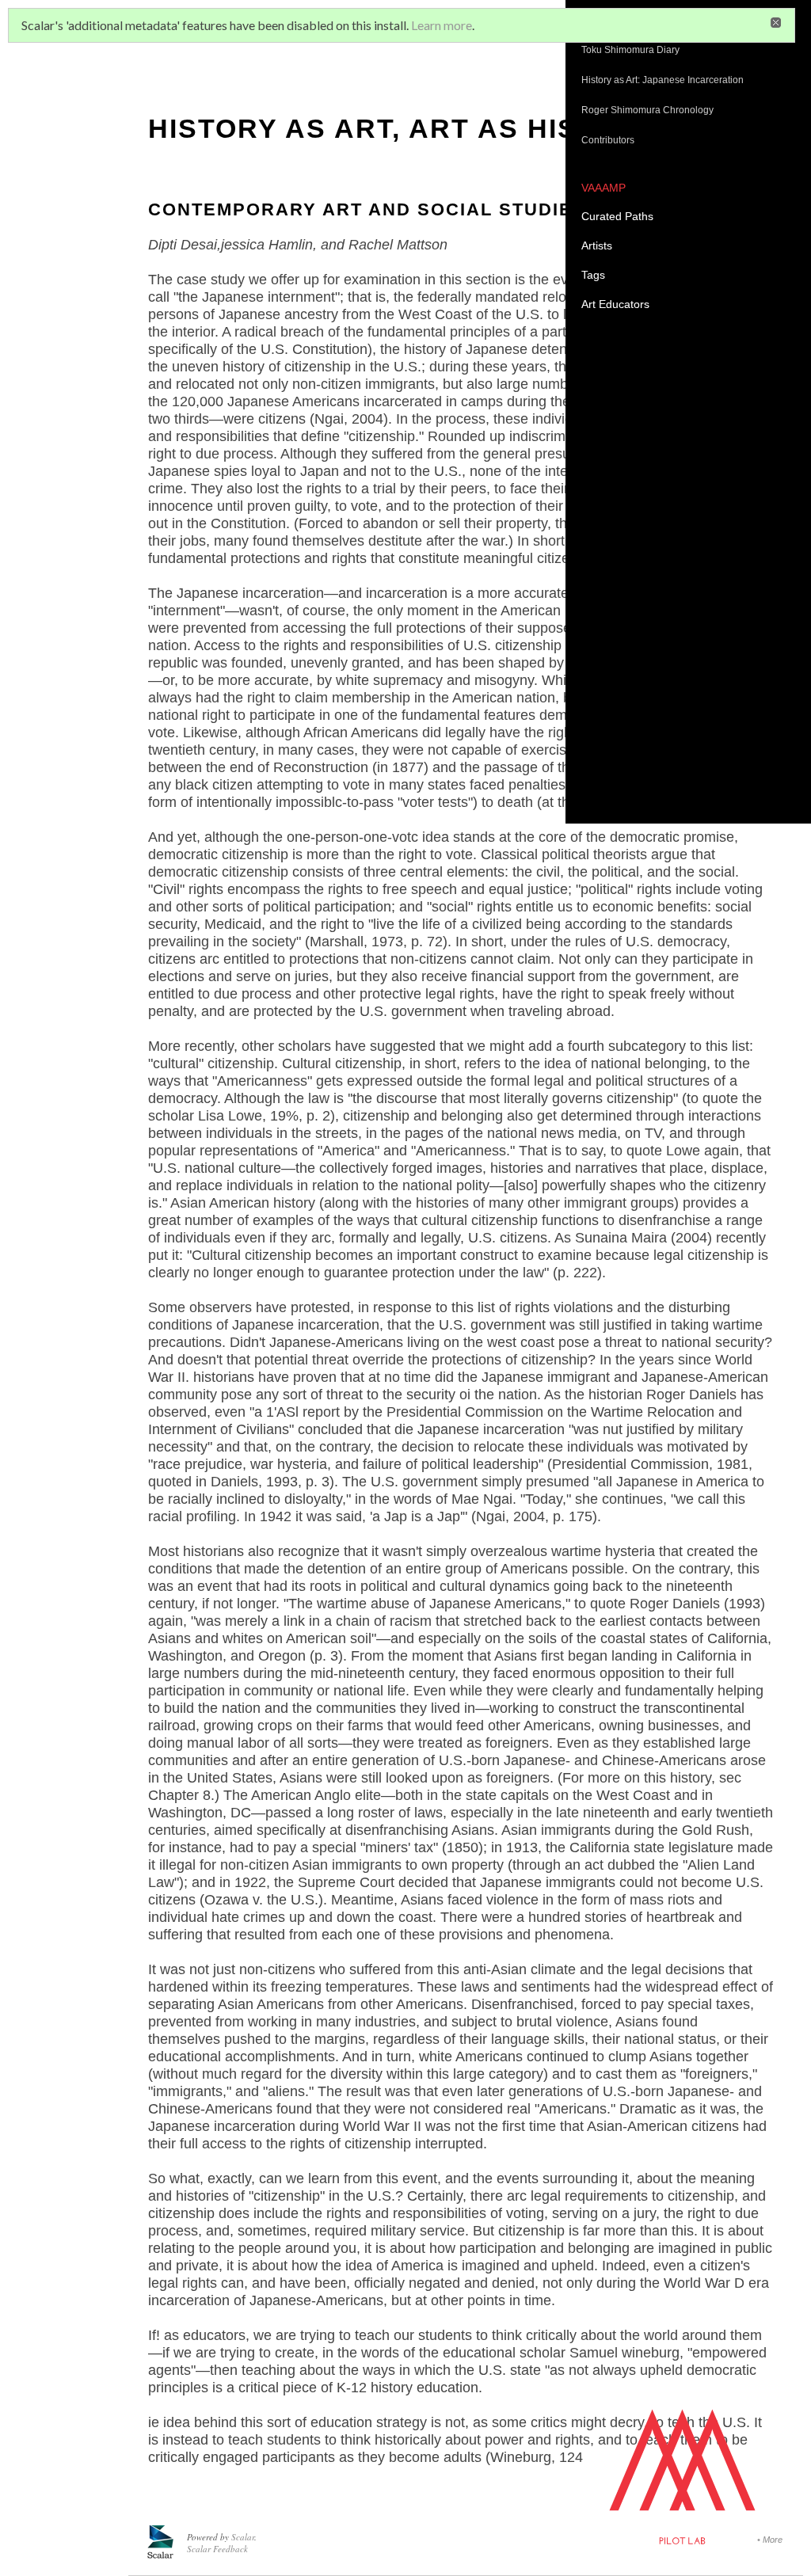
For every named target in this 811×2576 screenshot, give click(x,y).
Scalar (243, 2537)
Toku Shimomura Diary (630, 50)
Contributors (608, 140)
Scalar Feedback (217, 2549)
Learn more (442, 25)
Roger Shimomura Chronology (649, 110)
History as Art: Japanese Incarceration (663, 80)
